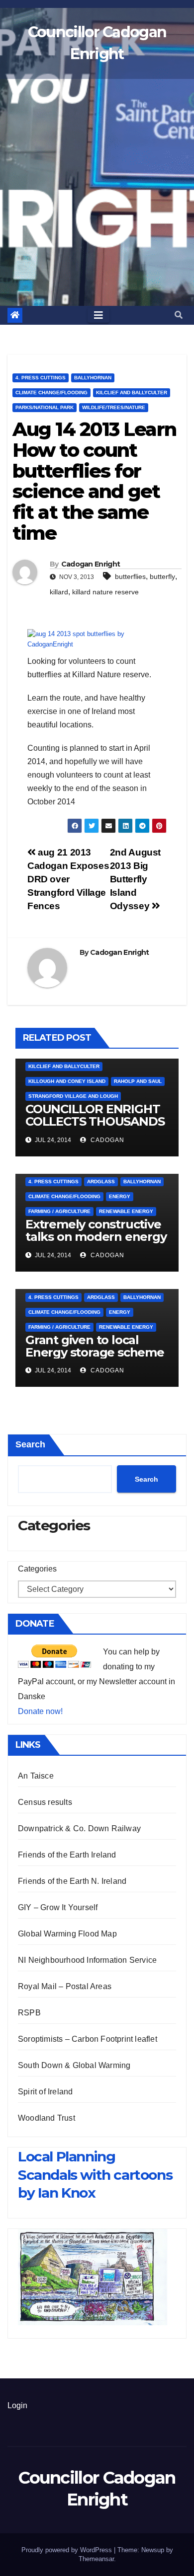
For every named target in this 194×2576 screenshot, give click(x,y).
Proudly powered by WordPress (68, 2550)
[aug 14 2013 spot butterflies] (97, 639)
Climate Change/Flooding (51, 393)
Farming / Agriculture (59, 1211)
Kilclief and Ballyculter (132, 393)
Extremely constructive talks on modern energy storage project (96, 1237)
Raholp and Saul (138, 1081)
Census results (45, 1802)
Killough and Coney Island (67, 1081)
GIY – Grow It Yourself (58, 1907)
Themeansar (96, 2559)
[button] (179, 315)
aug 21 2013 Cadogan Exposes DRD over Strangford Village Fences (68, 879)
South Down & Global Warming (74, 2065)
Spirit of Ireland (45, 2092)
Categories (37, 1569)
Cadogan (106, 1140)
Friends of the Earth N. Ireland (72, 1881)
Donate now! (40, 1711)
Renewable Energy (126, 1211)
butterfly (162, 576)
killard (59, 592)
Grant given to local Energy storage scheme (95, 1346)
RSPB (29, 2013)
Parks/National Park (45, 407)
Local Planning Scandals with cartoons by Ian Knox (95, 2175)
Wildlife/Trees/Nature (114, 407)
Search (30, 1444)
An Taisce (36, 1776)
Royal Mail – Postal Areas (65, 1986)
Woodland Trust (47, 2118)
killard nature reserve (105, 592)
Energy (120, 1196)
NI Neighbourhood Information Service (87, 1960)
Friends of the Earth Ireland (67, 1855)
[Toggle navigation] (98, 315)
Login (17, 2405)
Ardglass (101, 1181)
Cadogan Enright (91, 564)
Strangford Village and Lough (73, 1096)
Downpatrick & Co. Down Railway (79, 1828)
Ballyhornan (93, 378)
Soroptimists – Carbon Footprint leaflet (88, 2039)
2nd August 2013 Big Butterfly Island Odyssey (135, 879)
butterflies (130, 576)
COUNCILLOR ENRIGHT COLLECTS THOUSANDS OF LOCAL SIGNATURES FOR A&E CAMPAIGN (95, 1128)
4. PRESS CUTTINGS (41, 378)
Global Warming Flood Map (67, 1934)
